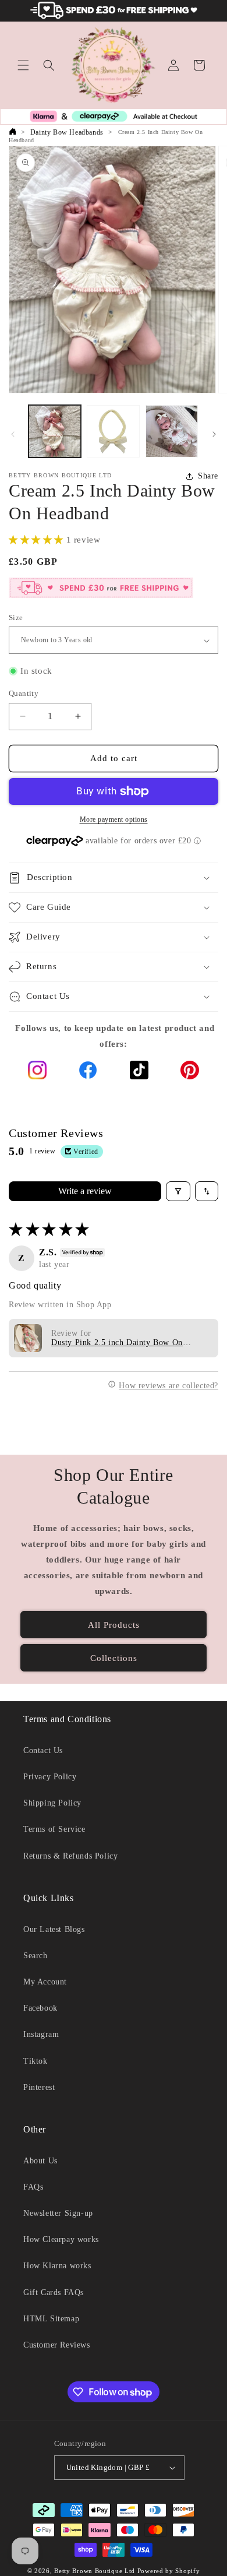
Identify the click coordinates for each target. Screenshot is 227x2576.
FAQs (33, 2187)
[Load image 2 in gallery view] (113, 431)
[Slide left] (13, 434)
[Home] (12, 132)
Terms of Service (54, 1829)
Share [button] (208, 476)
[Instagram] (37, 1073)
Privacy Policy (50, 1777)
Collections (114, 1658)
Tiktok (36, 2061)
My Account (45, 1982)
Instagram (41, 2034)
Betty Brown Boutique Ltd (95, 2571)
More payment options (114, 819)
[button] (23, 65)
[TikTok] (139, 1073)
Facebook (40, 2008)
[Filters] (178, 1191)
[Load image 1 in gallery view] (55, 431)
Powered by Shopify (169, 2571)
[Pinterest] (190, 1073)
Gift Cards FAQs (54, 2292)
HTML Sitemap (51, 2319)
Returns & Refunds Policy (70, 1856)
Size (16, 617)
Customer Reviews (57, 2345)
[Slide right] (214, 434)
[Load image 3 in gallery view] (172, 431)
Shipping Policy (52, 1803)
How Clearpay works (61, 2239)
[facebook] (88, 1073)
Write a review (85, 1191)
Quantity (24, 693)
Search (36, 1956)
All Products (114, 1625)
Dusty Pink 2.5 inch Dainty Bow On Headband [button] (117, 1343)
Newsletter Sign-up (58, 2213)
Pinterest (39, 2087)
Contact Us (43, 1750)
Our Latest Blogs (54, 1929)
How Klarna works (57, 2266)
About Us (40, 2161)
